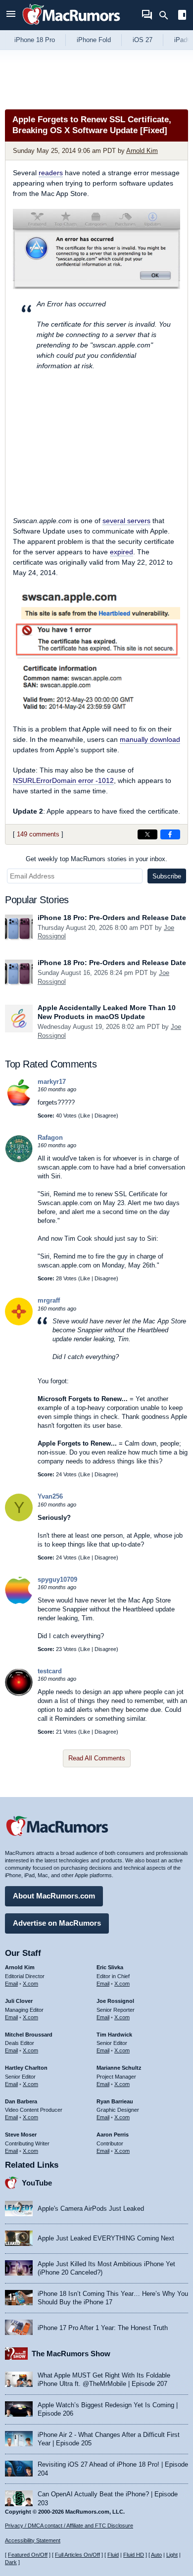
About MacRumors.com (54, 1896)
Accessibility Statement (33, 2540)
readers (51, 173)
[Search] (167, 15)
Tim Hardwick (114, 2035)
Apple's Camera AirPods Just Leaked (91, 2209)
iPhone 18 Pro (35, 40)
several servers (126, 521)
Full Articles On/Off (77, 2555)
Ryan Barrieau (115, 2101)
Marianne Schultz (119, 2068)
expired (121, 552)
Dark (11, 2562)
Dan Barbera (21, 2101)
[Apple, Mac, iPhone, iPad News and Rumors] (71, 26)
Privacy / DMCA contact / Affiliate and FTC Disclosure (69, 2526)
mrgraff (49, 1300)
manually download (150, 739)
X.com (30, 1984)
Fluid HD (134, 2555)
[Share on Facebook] (170, 834)
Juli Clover (19, 2001)
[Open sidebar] (182, 16)
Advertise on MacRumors (57, 1923)
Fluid (113, 2555)
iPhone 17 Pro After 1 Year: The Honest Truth (103, 2328)
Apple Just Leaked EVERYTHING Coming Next (106, 2238)
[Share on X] (147, 834)
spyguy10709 (57, 1580)
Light (172, 2555)
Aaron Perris (113, 2135)
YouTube (37, 2183)
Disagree (105, 1116)
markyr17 (52, 1082)
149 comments (38, 834)
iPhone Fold (94, 40)
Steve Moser (21, 2135)
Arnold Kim (142, 151)
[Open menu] (11, 15)
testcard (50, 1671)
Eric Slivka (110, 1967)
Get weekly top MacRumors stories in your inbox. (96, 859)
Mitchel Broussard (29, 2035)
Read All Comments (97, 1758)
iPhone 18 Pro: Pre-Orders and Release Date (112, 918)
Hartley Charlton (26, 2068)
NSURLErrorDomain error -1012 (63, 780)
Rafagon (50, 1138)
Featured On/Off (28, 2555)
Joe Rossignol (115, 2001)
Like (85, 1116)
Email (11, 1984)
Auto (156, 2555)
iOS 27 (143, 40)
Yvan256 (50, 1496)
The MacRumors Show (71, 2354)
